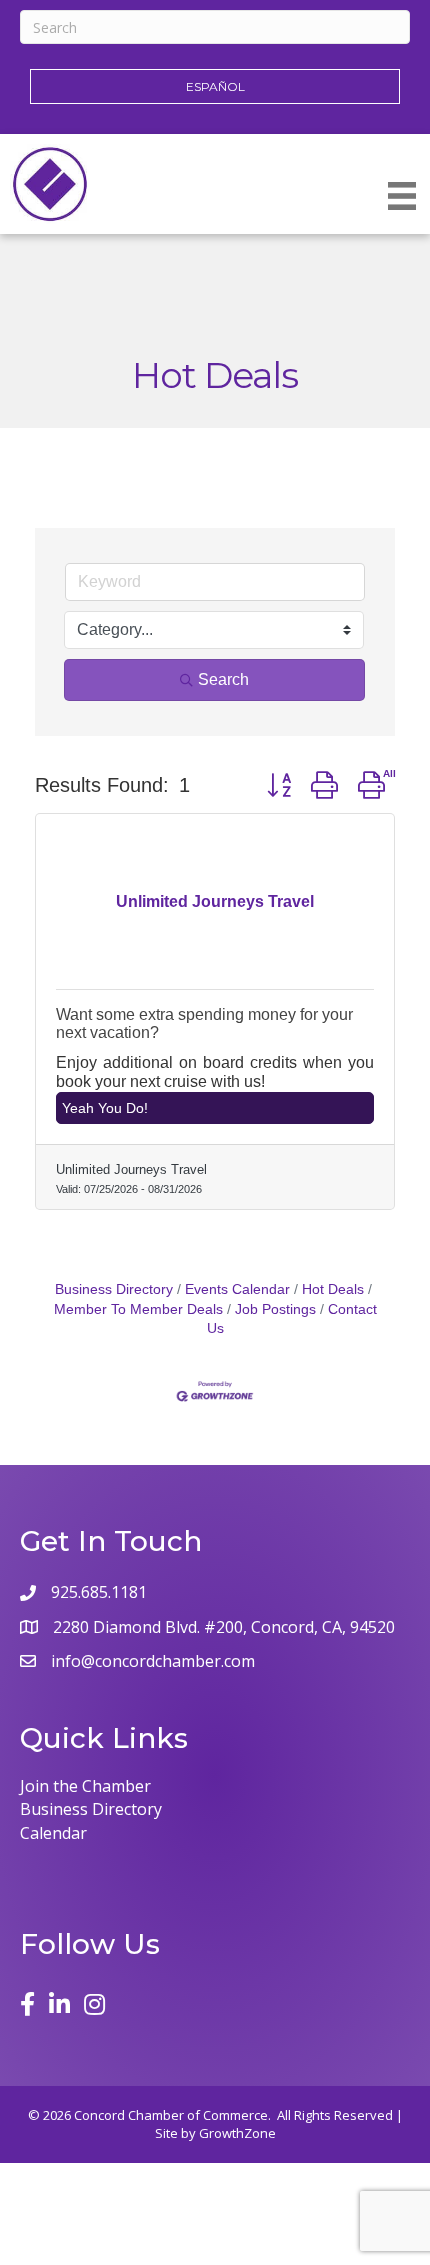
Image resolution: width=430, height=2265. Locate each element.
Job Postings (275, 1309)
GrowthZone (237, 2133)
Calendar (53, 1833)
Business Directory (114, 1289)
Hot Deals (333, 1289)
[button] (279, 785)
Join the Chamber (85, 1786)
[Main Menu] (402, 196)
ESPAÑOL (215, 86)
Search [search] (223, 679)
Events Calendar (237, 1289)
